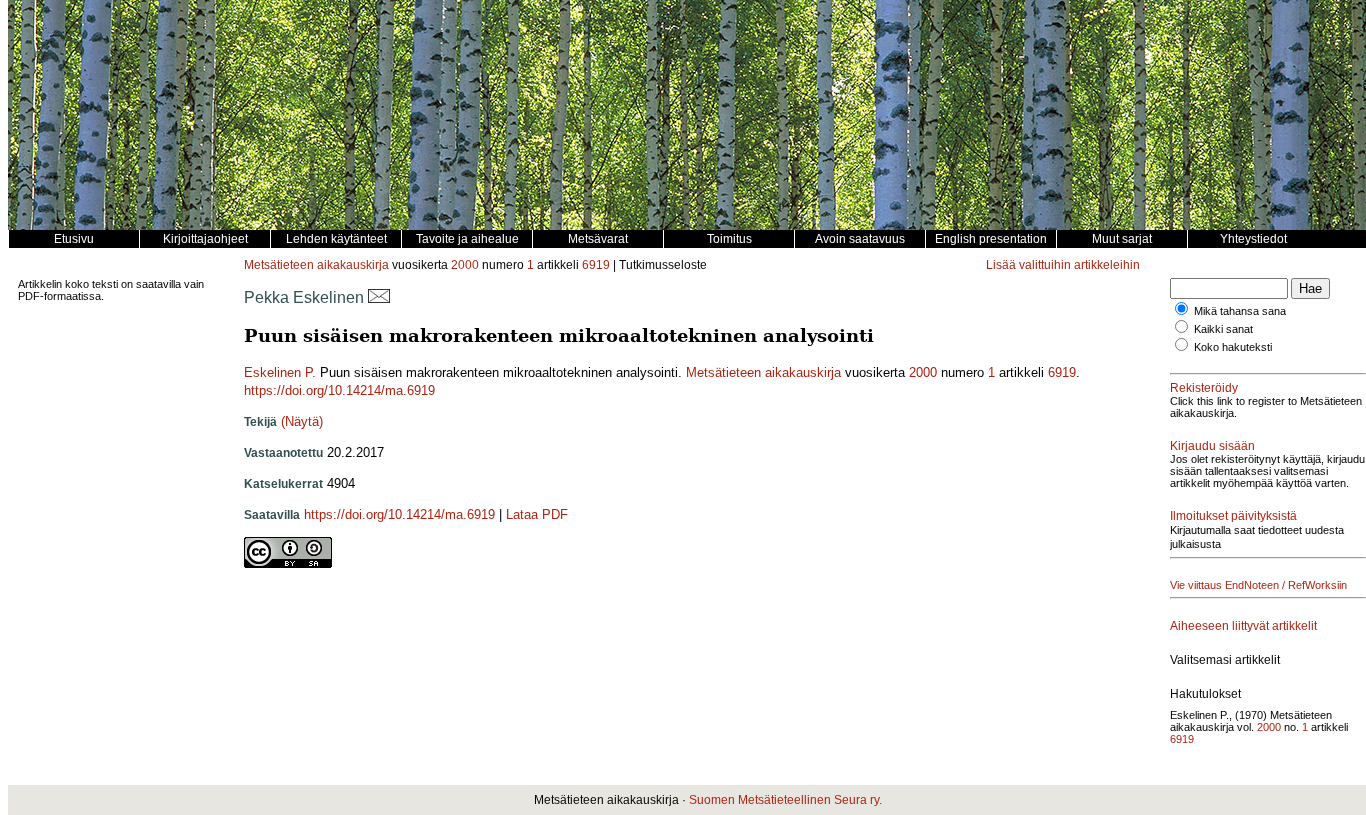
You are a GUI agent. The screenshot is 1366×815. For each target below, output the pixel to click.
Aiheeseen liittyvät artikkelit (1243, 626)
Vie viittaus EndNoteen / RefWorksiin (1258, 585)
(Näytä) (302, 421)
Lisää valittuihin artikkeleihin (1063, 265)
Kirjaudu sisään (1212, 446)
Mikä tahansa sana (1240, 311)
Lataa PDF (537, 514)
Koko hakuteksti (1233, 347)
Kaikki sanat (1223, 329)
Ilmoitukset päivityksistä (1233, 516)
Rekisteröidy (1204, 388)
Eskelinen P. (280, 372)
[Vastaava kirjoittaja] (379, 297)
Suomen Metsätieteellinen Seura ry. (785, 800)
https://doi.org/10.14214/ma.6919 (339, 390)
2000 (465, 265)
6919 (596, 265)
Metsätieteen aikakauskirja (316, 265)
